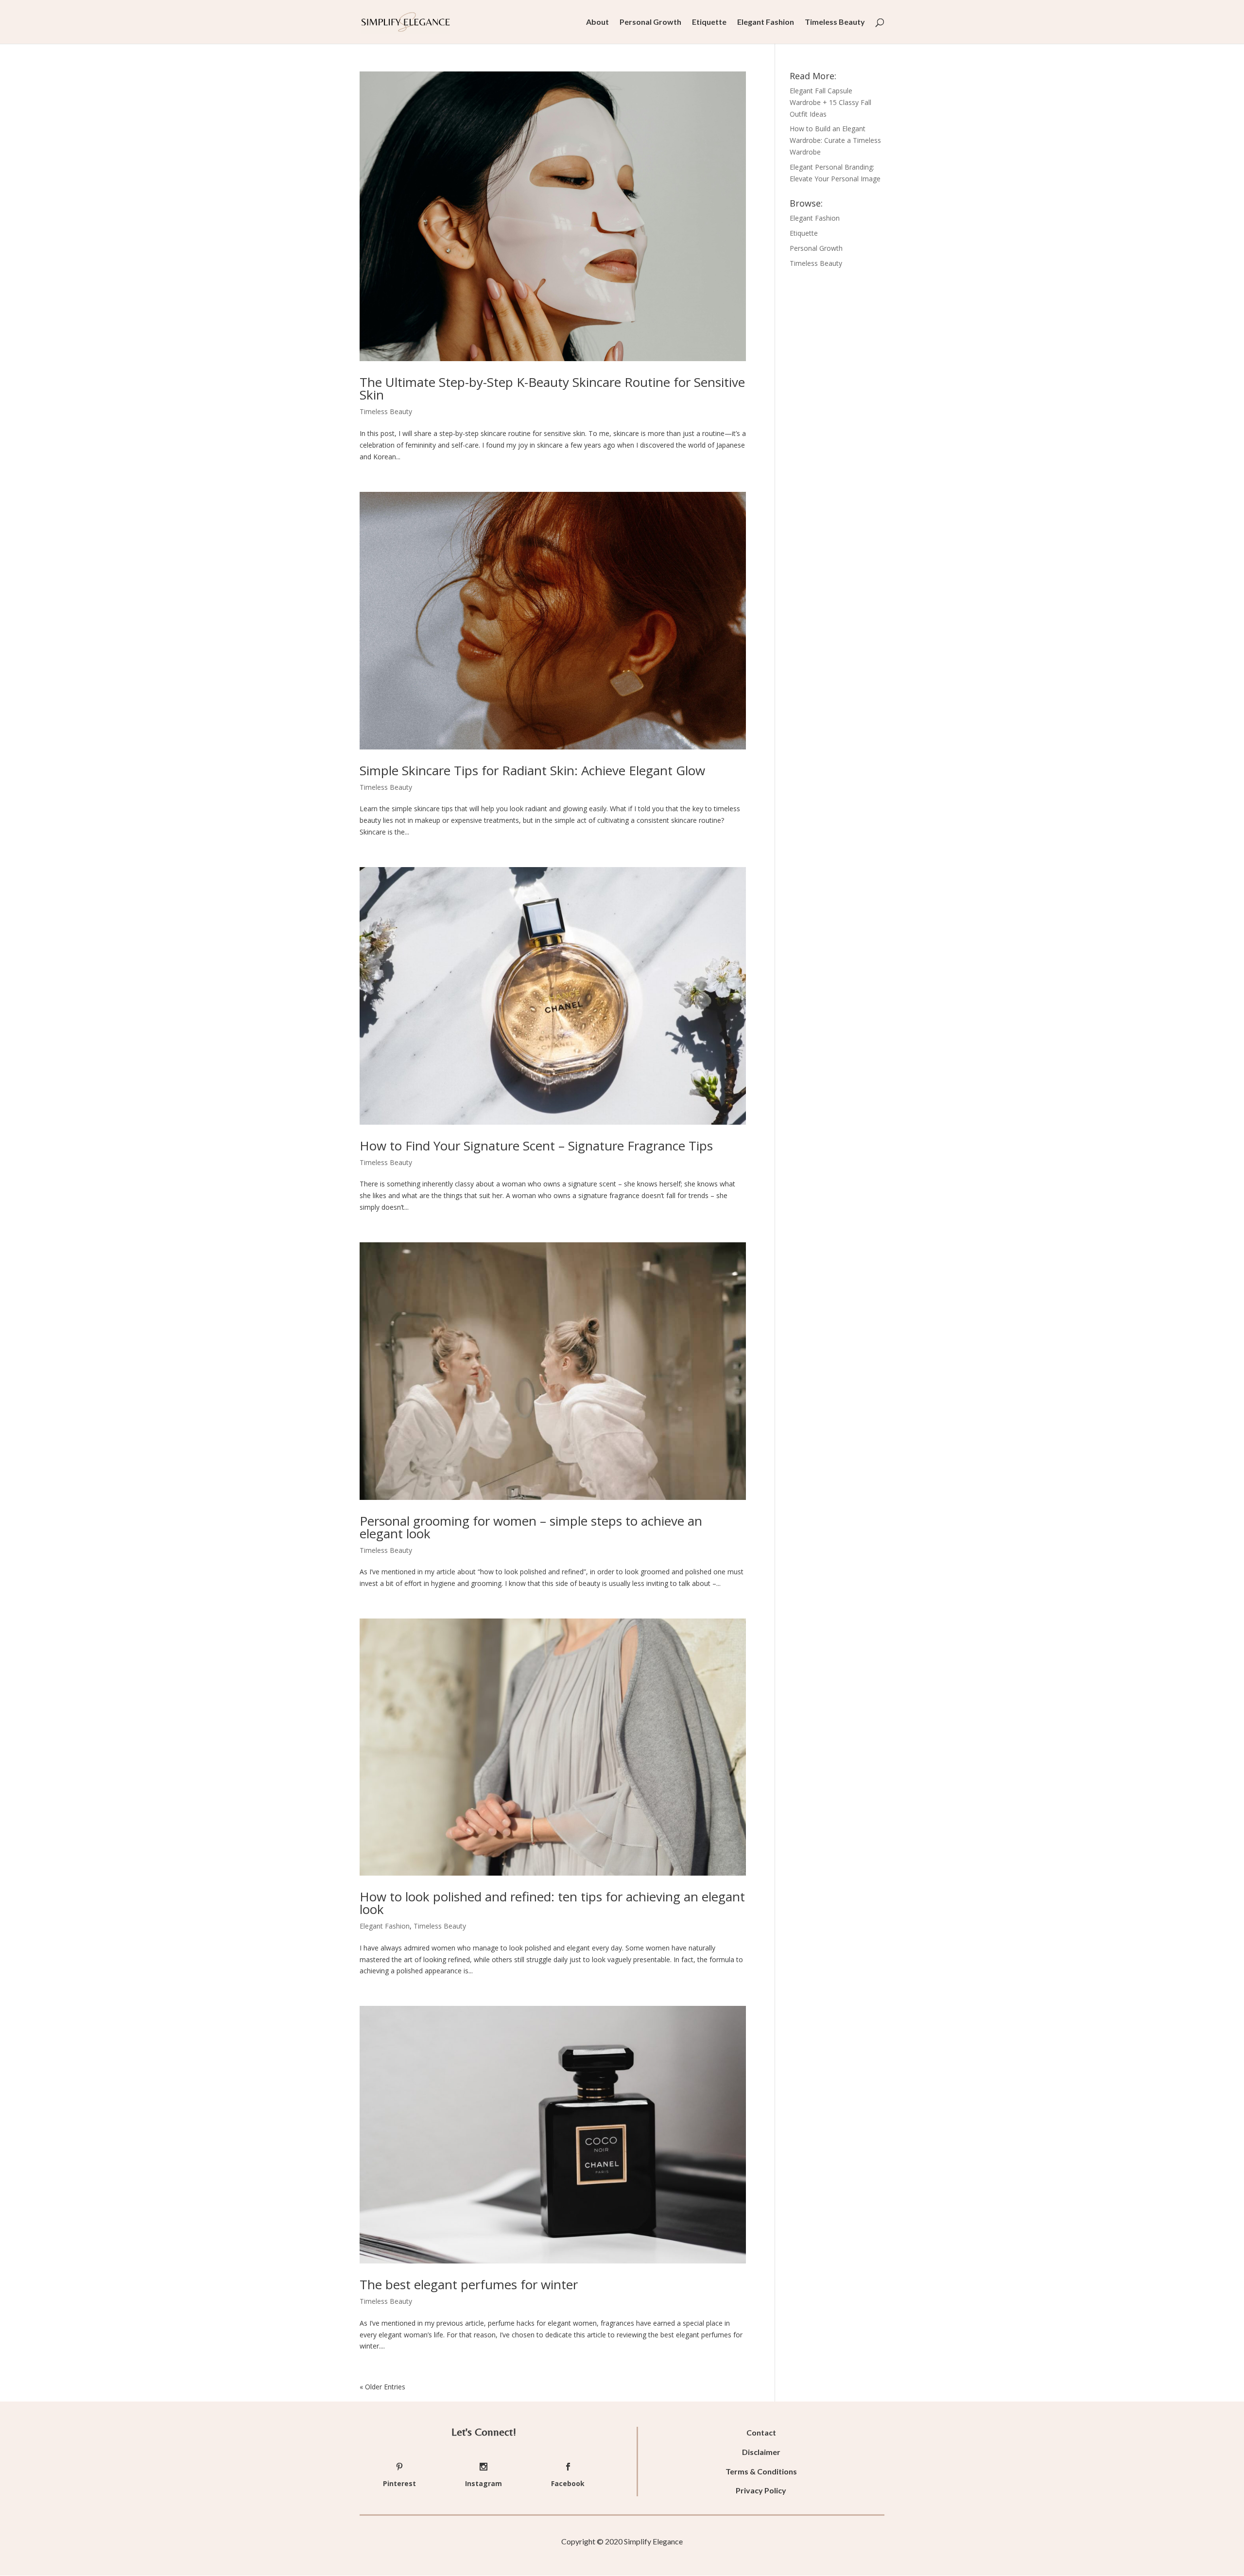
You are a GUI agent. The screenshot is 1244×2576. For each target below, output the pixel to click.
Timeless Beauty (835, 22)
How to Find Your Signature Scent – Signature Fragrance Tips (536, 1146)
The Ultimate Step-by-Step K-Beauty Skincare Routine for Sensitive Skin (552, 388)
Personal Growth (650, 22)
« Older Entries (382, 2387)
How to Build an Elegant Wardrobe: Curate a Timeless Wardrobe (835, 140)
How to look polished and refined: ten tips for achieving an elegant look (552, 1903)
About (597, 22)
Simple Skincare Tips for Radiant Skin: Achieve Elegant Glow (532, 770)
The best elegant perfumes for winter (469, 2284)
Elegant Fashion (766, 22)
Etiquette (709, 22)
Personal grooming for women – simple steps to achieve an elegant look (531, 1527)
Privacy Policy (761, 2490)
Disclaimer (761, 2452)
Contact (761, 2432)
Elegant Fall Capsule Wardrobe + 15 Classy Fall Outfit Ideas (830, 102)
